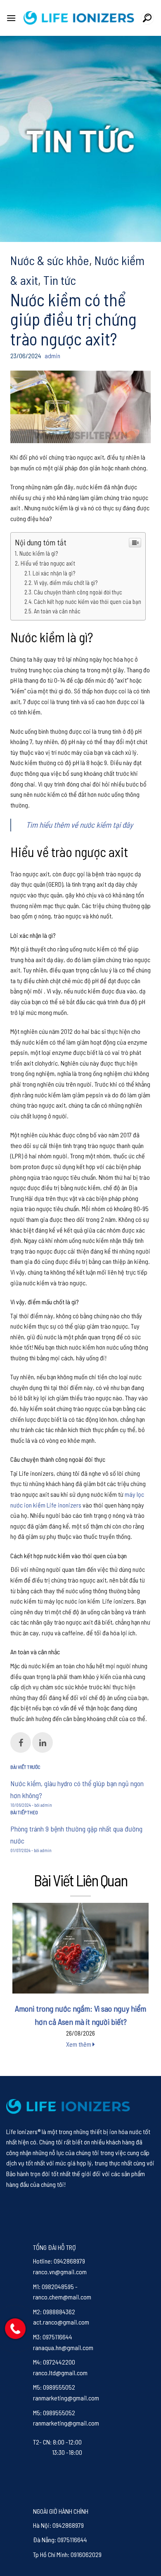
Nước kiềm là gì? (39, 553)
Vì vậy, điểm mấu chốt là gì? (66, 583)
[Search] (147, 18)
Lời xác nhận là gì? (54, 573)
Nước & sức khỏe (50, 260)
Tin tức (60, 280)
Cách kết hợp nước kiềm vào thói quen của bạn (88, 602)
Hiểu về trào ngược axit (48, 563)
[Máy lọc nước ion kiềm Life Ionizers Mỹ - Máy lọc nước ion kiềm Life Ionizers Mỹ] (79, 18)
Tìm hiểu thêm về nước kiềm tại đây (79, 825)
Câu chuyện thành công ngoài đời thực (78, 592)
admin (52, 356)
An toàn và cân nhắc (57, 611)
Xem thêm (79, 2044)
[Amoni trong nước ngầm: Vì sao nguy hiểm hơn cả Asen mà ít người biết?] (80, 1948)
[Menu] (11, 18)
